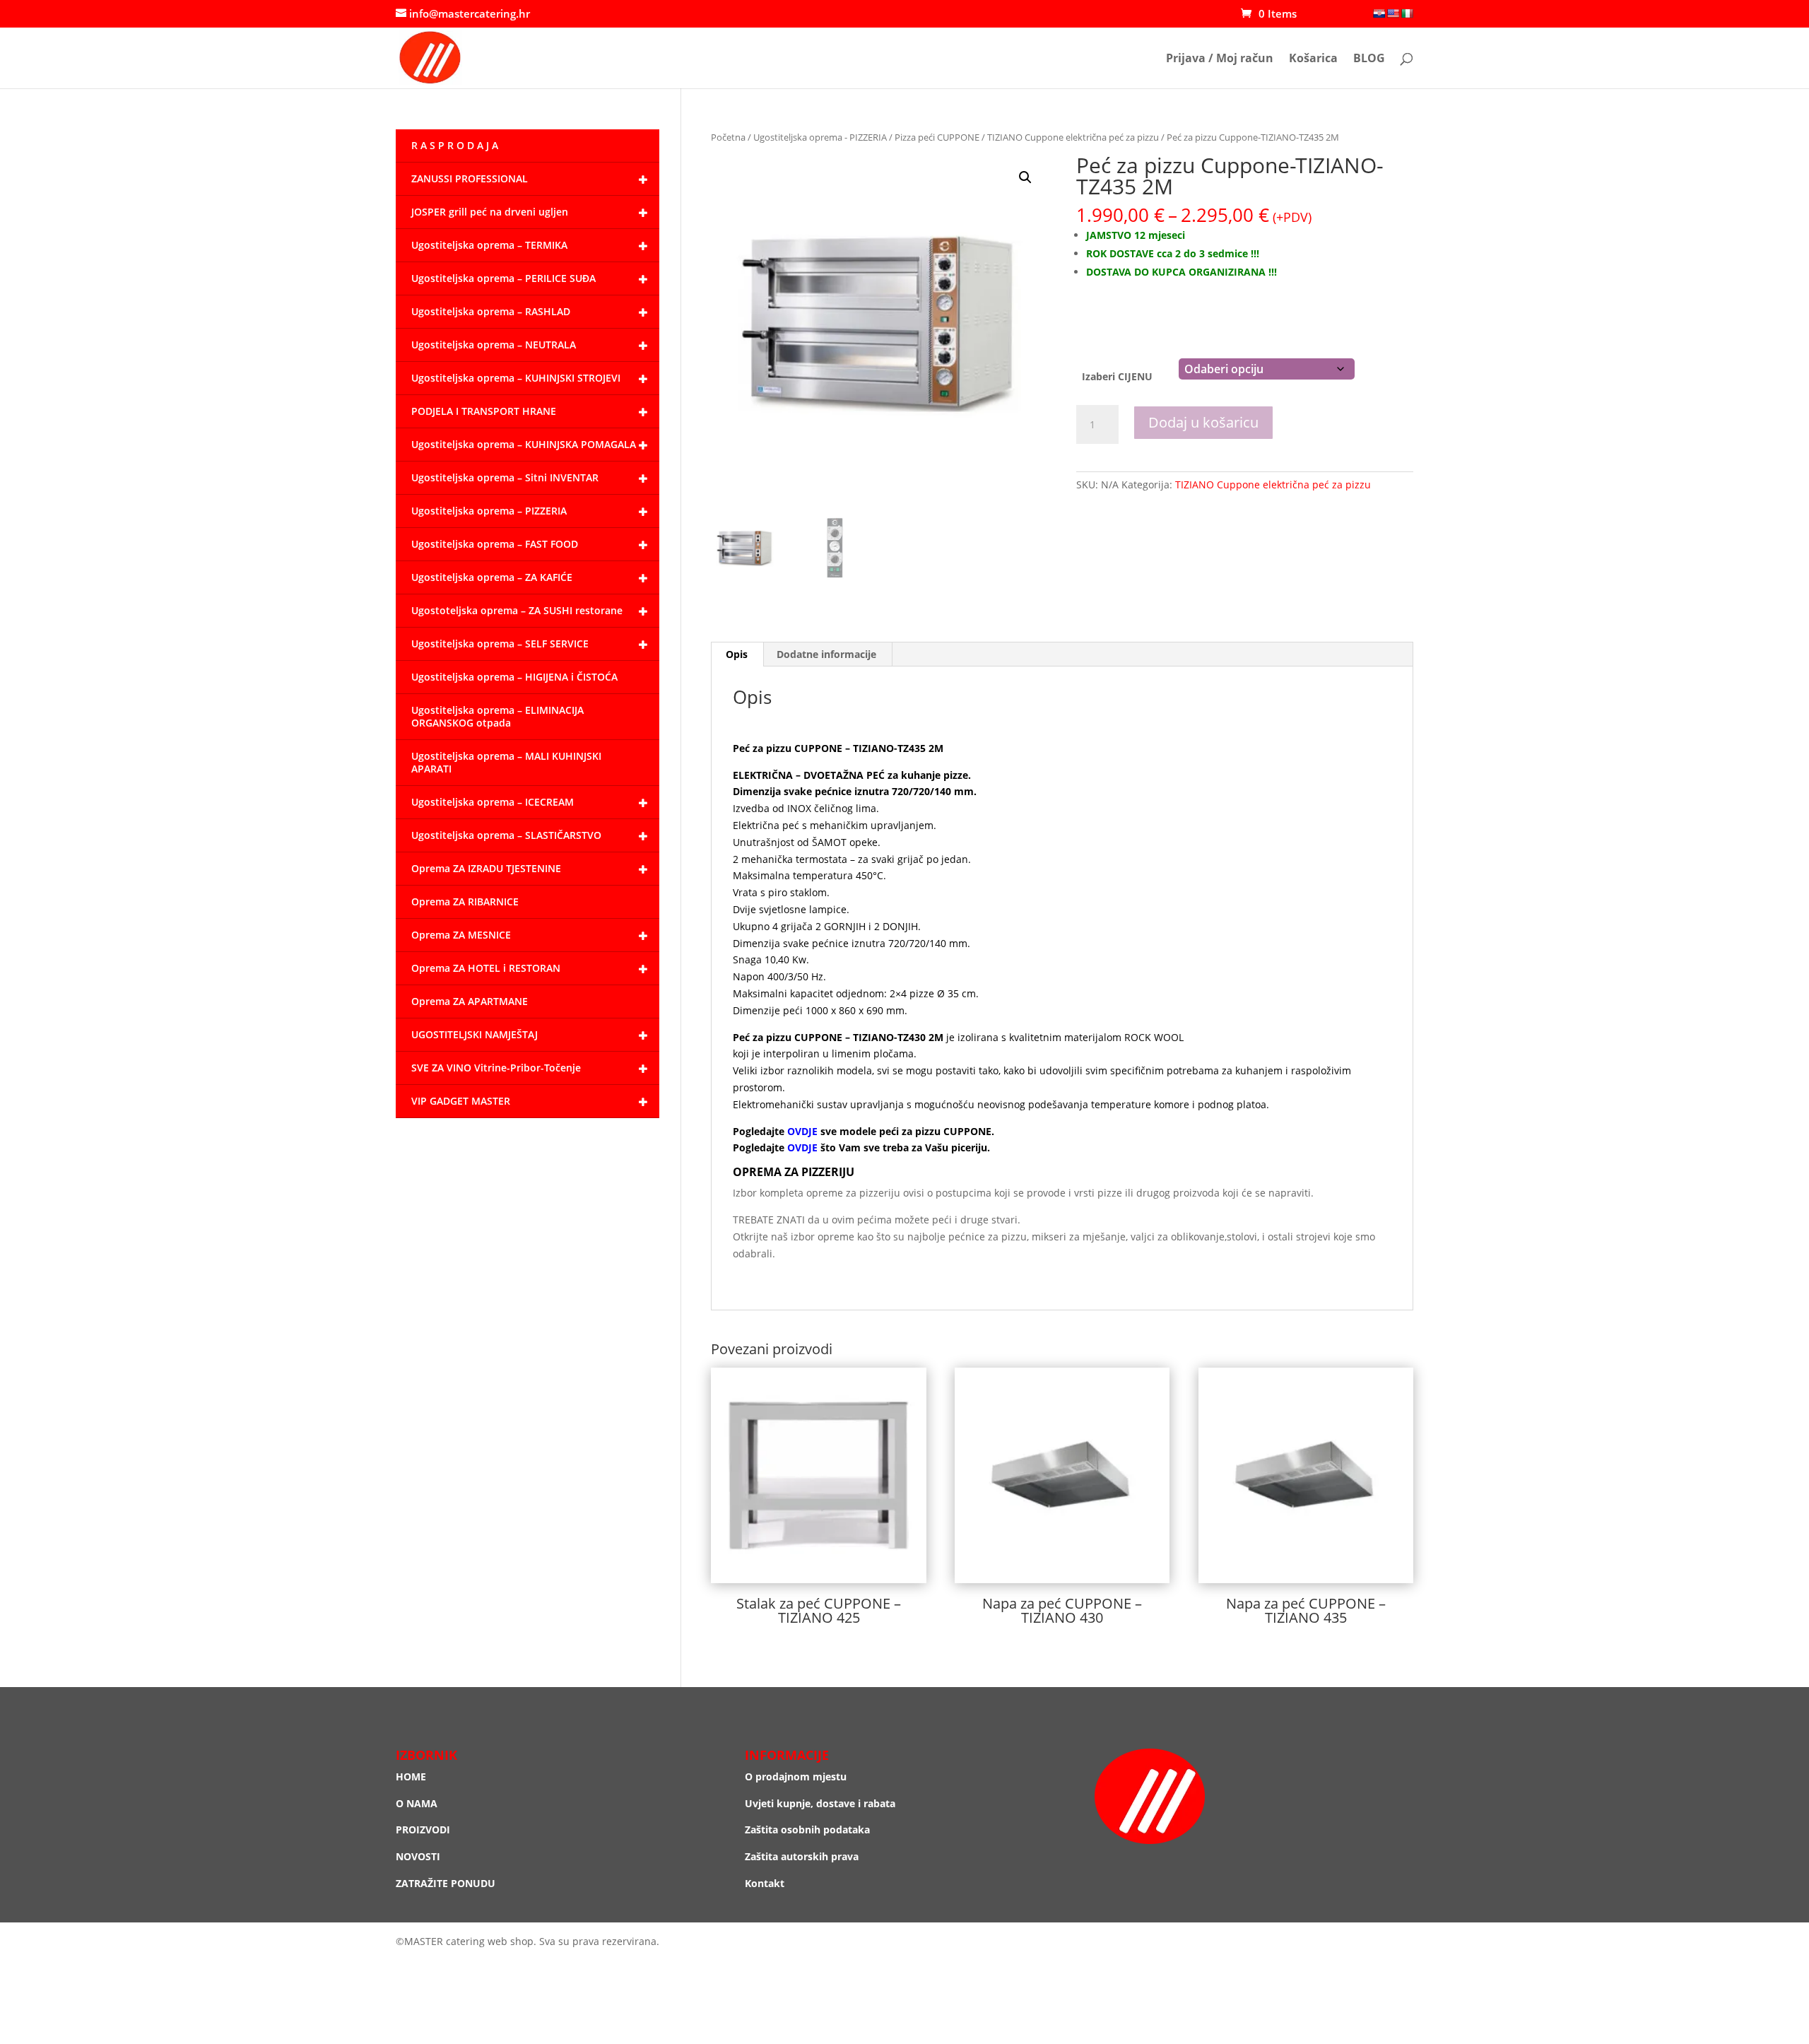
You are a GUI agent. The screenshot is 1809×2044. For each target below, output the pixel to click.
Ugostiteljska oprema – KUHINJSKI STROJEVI (516, 378)
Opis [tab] (737, 654)
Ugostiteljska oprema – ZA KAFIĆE (492, 577)
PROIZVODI (423, 1829)
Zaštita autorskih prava (802, 1856)
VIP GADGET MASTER (461, 1101)
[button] (1025, 177)
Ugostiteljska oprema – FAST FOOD (495, 544)
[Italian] (1407, 13)
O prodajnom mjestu (796, 1776)
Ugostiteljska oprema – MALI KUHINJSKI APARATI (506, 762)
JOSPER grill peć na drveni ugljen (490, 212)
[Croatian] (1379, 13)
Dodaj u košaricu (1203, 422)
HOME (411, 1776)
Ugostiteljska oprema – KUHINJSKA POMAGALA (524, 444)
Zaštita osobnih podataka (807, 1829)
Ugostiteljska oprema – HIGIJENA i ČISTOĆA (514, 677)
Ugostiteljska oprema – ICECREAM (493, 802)
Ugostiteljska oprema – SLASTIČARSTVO (506, 835)
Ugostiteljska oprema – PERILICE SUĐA (503, 278)
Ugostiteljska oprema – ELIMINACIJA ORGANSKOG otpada (497, 716)
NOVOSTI (418, 1856)
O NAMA (417, 1803)
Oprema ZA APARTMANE (470, 1001)
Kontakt (765, 1883)
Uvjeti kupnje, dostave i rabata (820, 1803)
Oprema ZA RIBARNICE (465, 901)
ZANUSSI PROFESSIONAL (470, 178)
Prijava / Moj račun (1220, 59)
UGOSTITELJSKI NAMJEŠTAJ (475, 1034)
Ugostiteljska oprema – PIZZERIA (489, 511)
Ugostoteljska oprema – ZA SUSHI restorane (517, 610)
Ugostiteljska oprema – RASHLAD (491, 311)
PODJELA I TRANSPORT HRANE (484, 411)
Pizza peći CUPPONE (937, 137)
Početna (728, 137)
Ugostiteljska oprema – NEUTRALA (494, 345)
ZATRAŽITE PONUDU (446, 1883)
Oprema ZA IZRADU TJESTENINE (486, 868)
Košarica (1313, 59)
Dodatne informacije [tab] (826, 654)
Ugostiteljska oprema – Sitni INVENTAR (505, 477)
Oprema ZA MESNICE (461, 935)
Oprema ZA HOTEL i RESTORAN (486, 968)
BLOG (1369, 59)
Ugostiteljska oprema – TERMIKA (489, 245)
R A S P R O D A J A (455, 145)
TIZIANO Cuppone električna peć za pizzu (1073, 137)
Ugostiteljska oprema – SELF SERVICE (500, 644)
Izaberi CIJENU (1117, 376)
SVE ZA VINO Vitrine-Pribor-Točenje (496, 1068)
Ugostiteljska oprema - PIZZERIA (820, 137)
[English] (1393, 13)
